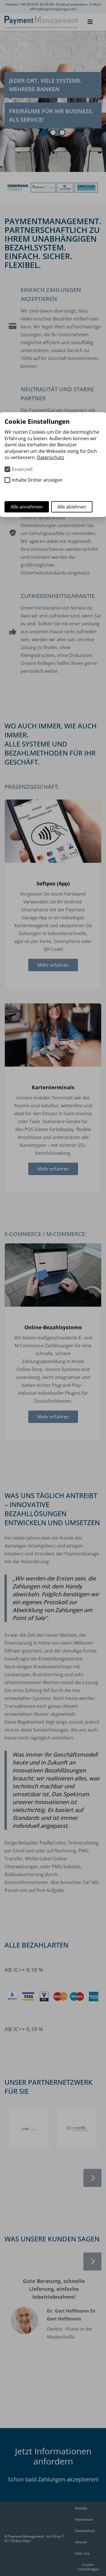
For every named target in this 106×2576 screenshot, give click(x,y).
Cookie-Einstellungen (88, 2567)
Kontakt (81, 2508)
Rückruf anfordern (72, 4)
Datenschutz (85, 2531)
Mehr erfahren (53, 965)
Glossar (81, 2542)
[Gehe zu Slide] (44, 132)
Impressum (84, 2519)
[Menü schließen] (90, 22)
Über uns (82, 2553)
